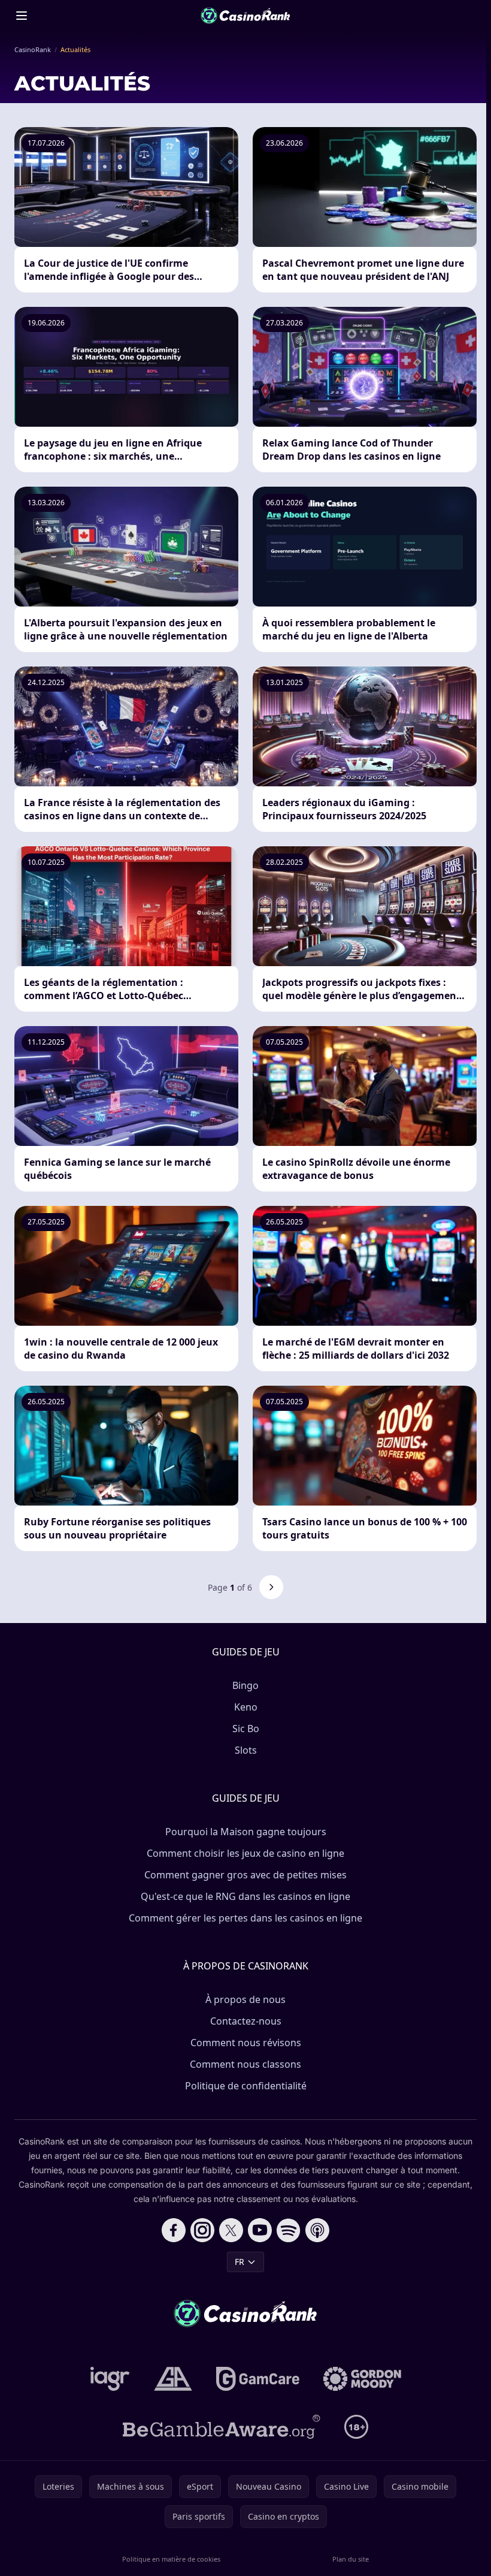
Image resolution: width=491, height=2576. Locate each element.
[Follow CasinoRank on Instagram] (202, 2230)
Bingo (245, 1685)
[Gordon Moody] (362, 2379)
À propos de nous (245, 1999)
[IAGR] (110, 2379)
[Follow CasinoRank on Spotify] (289, 2230)
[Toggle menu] (22, 16)
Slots (246, 1750)
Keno (246, 1707)
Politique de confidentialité (246, 2086)
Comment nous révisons (246, 2043)
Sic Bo (246, 1729)
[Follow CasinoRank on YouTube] (260, 2230)
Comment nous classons (245, 2064)
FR (240, 2262)
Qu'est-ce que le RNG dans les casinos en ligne (245, 1896)
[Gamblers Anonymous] (173, 2379)
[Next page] (271, 1587)
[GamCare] (258, 2379)
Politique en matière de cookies (171, 2559)
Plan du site (351, 2559)
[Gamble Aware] (222, 2427)
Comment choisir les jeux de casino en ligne (245, 1853)
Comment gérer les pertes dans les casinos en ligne (245, 1918)
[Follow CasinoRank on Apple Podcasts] (317, 2230)
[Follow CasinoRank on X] (231, 2230)
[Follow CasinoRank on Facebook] (174, 2230)
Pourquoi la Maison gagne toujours (246, 1832)
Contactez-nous (246, 2021)
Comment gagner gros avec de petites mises (245, 1875)
